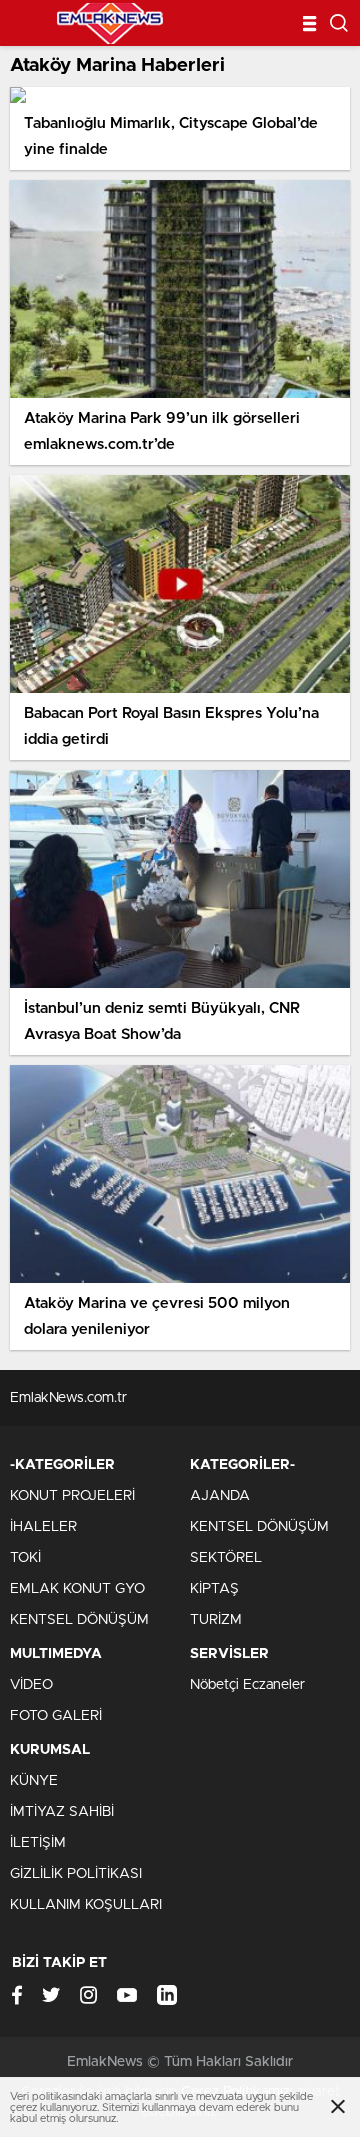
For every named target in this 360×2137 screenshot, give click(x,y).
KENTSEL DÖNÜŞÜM (79, 1620)
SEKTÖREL (226, 1558)
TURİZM (216, 1620)
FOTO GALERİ (56, 1716)
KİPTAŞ (214, 1589)
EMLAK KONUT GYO (77, 1589)
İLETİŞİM (38, 1843)
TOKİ (25, 1558)
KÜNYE (34, 1781)
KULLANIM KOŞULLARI (86, 1905)
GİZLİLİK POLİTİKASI (76, 1874)
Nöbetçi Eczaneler (247, 1685)
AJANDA (220, 1496)
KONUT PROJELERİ (72, 1496)
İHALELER (43, 1527)
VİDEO (31, 1685)
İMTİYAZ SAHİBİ (62, 1812)
